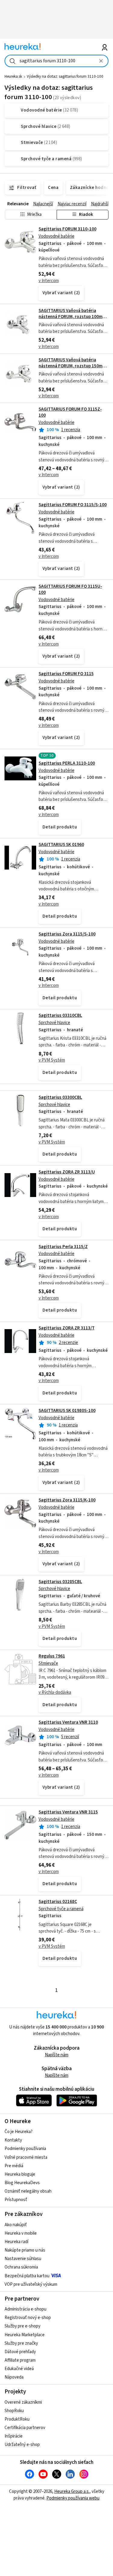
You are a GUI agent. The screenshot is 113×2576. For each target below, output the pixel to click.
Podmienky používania (25, 2149)
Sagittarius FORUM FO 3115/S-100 (73, 505)
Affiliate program (20, 2360)
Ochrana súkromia (21, 2267)
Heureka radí (16, 2242)
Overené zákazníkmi (23, 2402)
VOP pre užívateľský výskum (31, 2284)
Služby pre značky (21, 2343)
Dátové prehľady (20, 2352)
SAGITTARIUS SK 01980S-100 (67, 1411)
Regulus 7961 (52, 1656)
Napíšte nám (57, 2055)
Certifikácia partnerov (25, 2428)
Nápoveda (14, 2377)
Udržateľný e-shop (22, 2445)
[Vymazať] (101, 61)
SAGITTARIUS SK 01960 (61, 845)
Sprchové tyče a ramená (61, 1909)
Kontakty (13, 2140)
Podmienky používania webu (73, 2498)
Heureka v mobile (21, 2233)
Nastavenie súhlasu (23, 2259)
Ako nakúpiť (16, 2225)
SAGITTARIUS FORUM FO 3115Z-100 (70, 412)
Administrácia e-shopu (25, 2309)
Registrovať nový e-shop (28, 2318)
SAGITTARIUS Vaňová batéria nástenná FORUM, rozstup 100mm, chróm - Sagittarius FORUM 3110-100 (73, 320)
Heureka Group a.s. (72, 2491)
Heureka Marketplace (25, 2335)
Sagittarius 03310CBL (60, 1015)
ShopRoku (14, 2411)
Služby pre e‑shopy (22, 2326)
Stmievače (48, 1663)
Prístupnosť (16, 2200)
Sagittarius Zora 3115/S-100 (67, 934)
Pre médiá (14, 2166)
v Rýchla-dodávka (55, 1692)
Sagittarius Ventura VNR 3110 (68, 1722)
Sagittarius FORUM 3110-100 (67, 229)
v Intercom (49, 281)
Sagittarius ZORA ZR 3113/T (67, 1328)
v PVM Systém (52, 1060)
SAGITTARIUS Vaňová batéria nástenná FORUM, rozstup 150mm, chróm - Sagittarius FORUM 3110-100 (73, 369)
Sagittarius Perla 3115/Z (63, 1247)
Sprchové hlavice (54, 1023)
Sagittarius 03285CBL (60, 1582)
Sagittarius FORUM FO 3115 (66, 674)
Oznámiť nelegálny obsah (28, 2191)
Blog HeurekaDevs (22, 2183)
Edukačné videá (19, 2369)
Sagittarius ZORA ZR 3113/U (67, 1172)
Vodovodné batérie (56, 236)
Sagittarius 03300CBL (60, 1097)
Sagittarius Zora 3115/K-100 (67, 1500)
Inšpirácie (14, 2436)
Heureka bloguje (20, 2174)
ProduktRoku (17, 2419)
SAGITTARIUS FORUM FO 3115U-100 (70, 589)
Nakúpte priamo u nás (25, 2250)
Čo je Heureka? (19, 2132)
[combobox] (56, 61)
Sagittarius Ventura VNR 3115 (68, 1812)
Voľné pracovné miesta (26, 2157)
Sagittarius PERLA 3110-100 (67, 763)
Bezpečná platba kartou (27, 2276)
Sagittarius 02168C (58, 1902)
